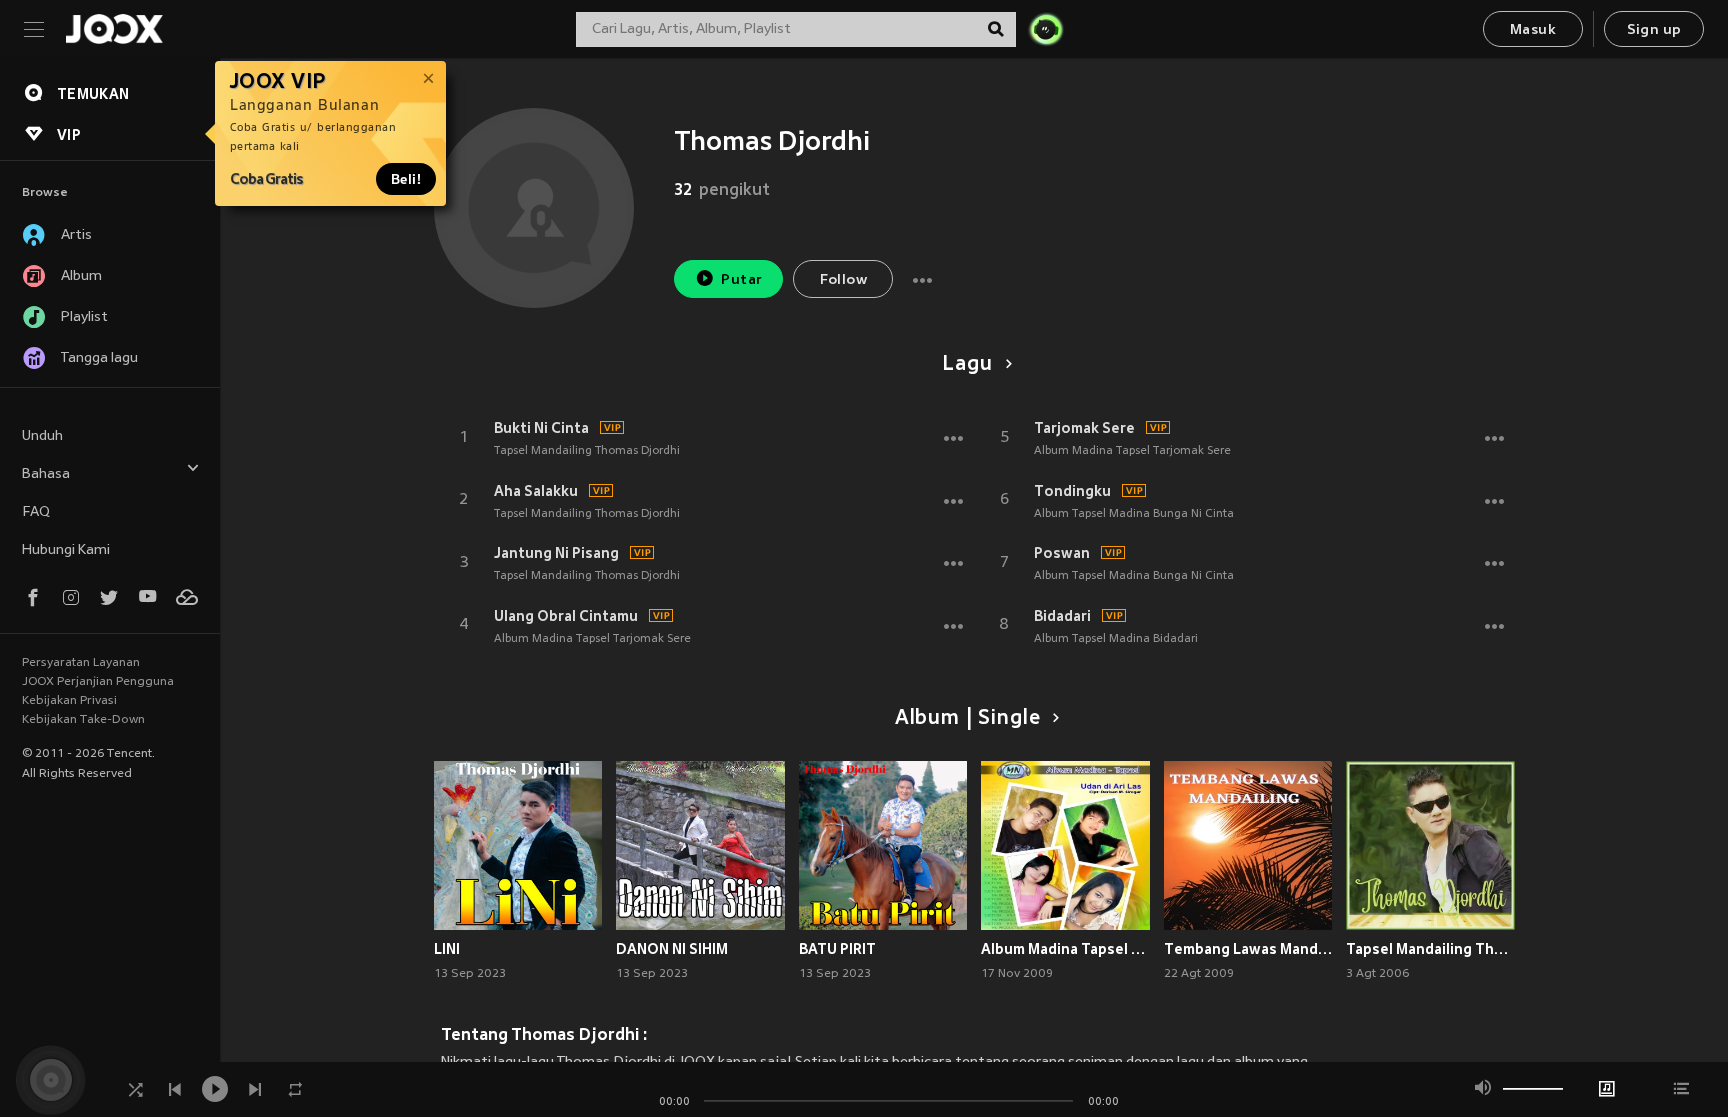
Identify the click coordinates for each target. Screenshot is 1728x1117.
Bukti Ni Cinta (541, 428)
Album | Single (967, 719)
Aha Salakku (536, 491)
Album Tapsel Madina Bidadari (1116, 639)
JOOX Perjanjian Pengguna (98, 682)
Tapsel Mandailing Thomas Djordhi (587, 451)
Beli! (406, 179)
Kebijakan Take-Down (83, 720)
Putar (741, 280)
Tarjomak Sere (1084, 428)
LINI (447, 949)
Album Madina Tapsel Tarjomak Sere (592, 639)
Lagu (967, 365)
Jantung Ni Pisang (556, 553)
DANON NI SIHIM (672, 949)
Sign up (1654, 30)
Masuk (1533, 30)
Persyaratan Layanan (81, 663)
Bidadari (1062, 616)
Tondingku (1072, 491)
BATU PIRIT (837, 949)
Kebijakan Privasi (69, 701)
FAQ (36, 512)
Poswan (1062, 553)
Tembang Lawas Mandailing (1248, 949)
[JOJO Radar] (1046, 29)
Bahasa (46, 474)
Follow (843, 280)
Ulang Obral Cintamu (566, 616)
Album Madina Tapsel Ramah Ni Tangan (1065, 949)
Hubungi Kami (66, 550)
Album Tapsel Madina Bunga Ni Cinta (1134, 514)
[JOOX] (114, 29)
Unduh (42, 436)
